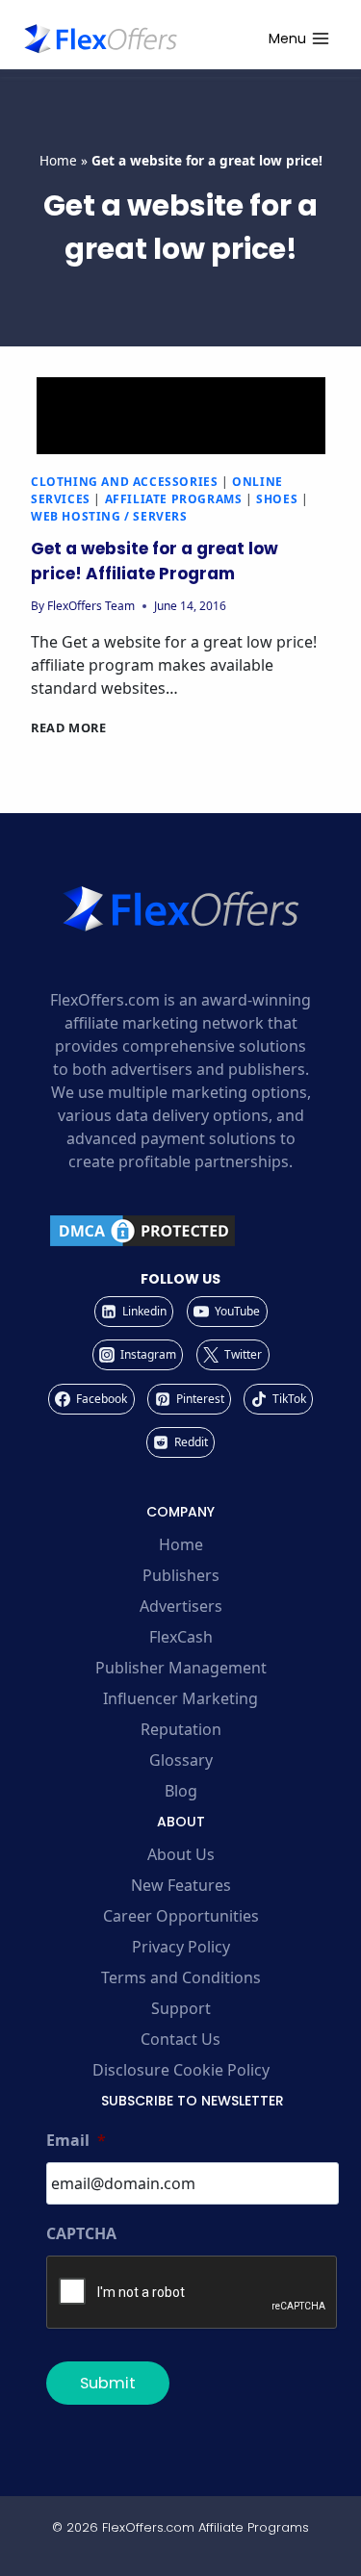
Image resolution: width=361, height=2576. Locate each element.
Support (181, 2008)
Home (58, 160)
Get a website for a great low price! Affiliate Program (155, 561)
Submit (108, 2383)
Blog (181, 1791)
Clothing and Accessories (124, 482)
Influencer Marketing (180, 1698)
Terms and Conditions (181, 1977)
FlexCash (181, 1637)
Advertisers (181, 1606)
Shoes (277, 499)
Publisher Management (181, 1668)
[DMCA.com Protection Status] (180, 1231)
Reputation (181, 1729)
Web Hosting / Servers (109, 516)
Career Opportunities (181, 1916)
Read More (69, 727)
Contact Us (180, 2039)
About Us (181, 1854)
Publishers (181, 1575)
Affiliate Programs (174, 499)
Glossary (181, 1760)
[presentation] (180, 416)
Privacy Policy (181, 1947)
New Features (181, 1885)
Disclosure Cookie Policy (181, 2070)
